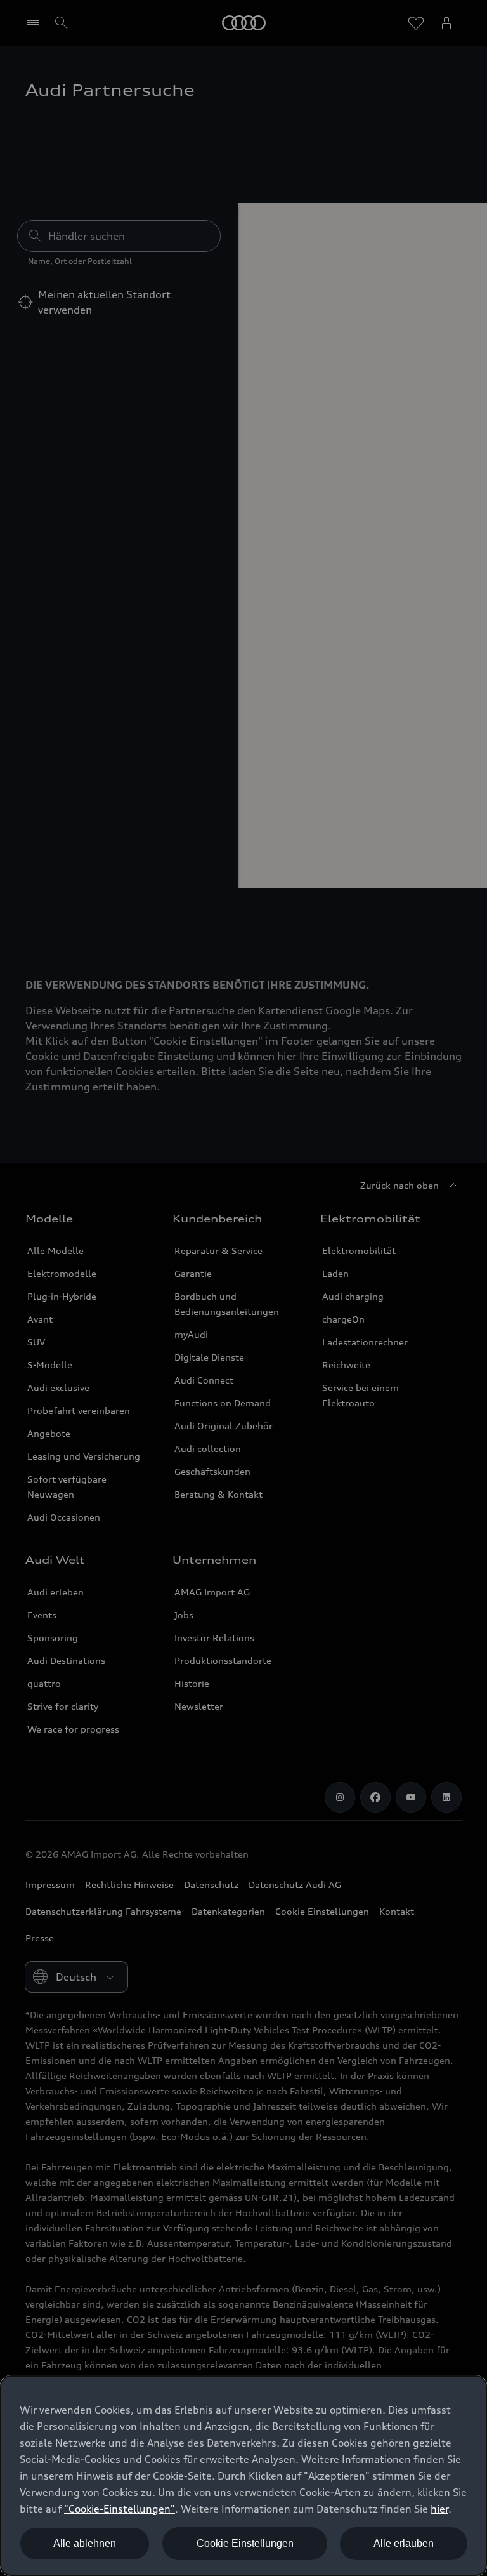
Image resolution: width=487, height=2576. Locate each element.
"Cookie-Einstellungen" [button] (120, 2509)
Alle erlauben (404, 2543)
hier (439, 2509)
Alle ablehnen (85, 2543)
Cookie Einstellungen (245, 2543)
